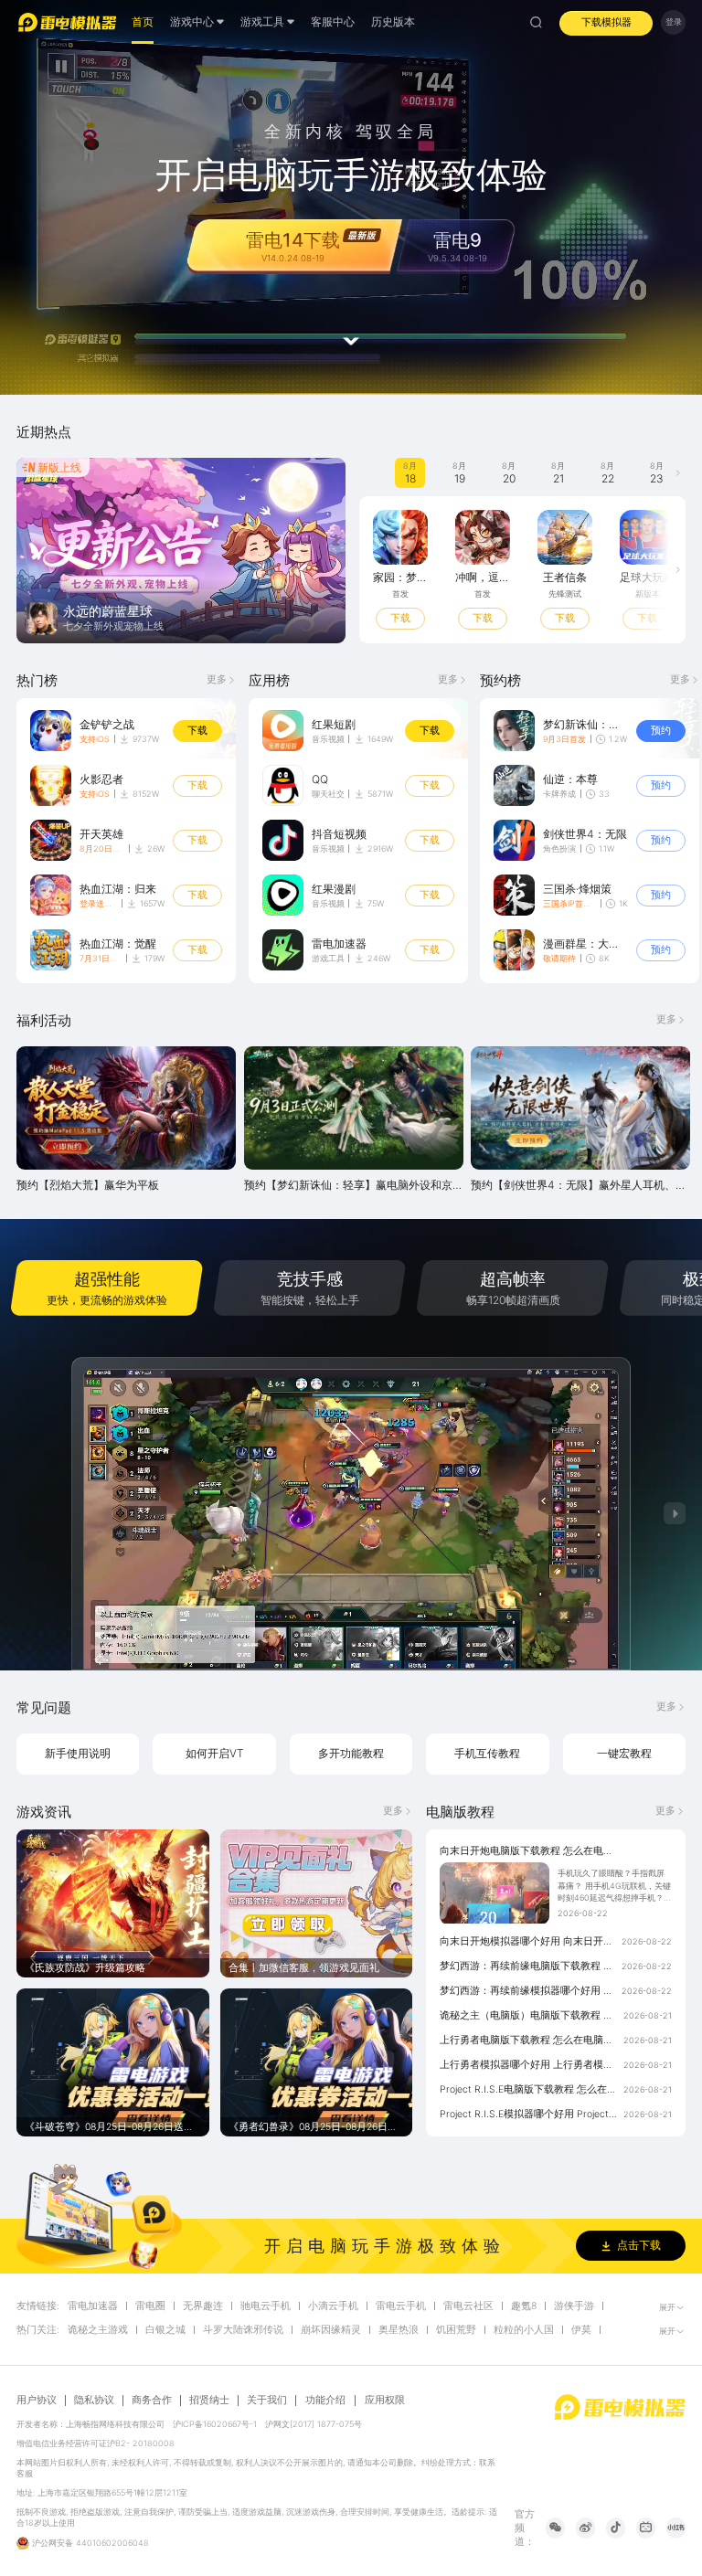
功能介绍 (325, 2400)
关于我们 (267, 2401)
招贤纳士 (209, 2401)
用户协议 (37, 2401)
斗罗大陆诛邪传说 (243, 2330)
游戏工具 (328, 958)
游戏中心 (192, 21)
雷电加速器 (93, 2306)
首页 (143, 21)
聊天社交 (328, 794)
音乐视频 (328, 739)
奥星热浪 (399, 2330)
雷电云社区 (468, 2306)
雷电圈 (150, 2306)
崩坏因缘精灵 (331, 2330)
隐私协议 (94, 2401)
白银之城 (165, 2330)
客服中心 (333, 21)
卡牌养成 (559, 794)
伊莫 (581, 2330)
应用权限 (385, 2400)
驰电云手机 (266, 2306)
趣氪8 (524, 2306)
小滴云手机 (333, 2306)
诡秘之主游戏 (98, 2330)
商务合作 (152, 2401)
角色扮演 (559, 848)
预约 (441, 618)
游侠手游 (574, 2306)
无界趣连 (203, 2306)
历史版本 (393, 21)
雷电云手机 (401, 2306)
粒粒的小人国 (524, 2330)
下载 (197, 731)
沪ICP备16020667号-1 (215, 2424)
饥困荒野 (456, 2330)
